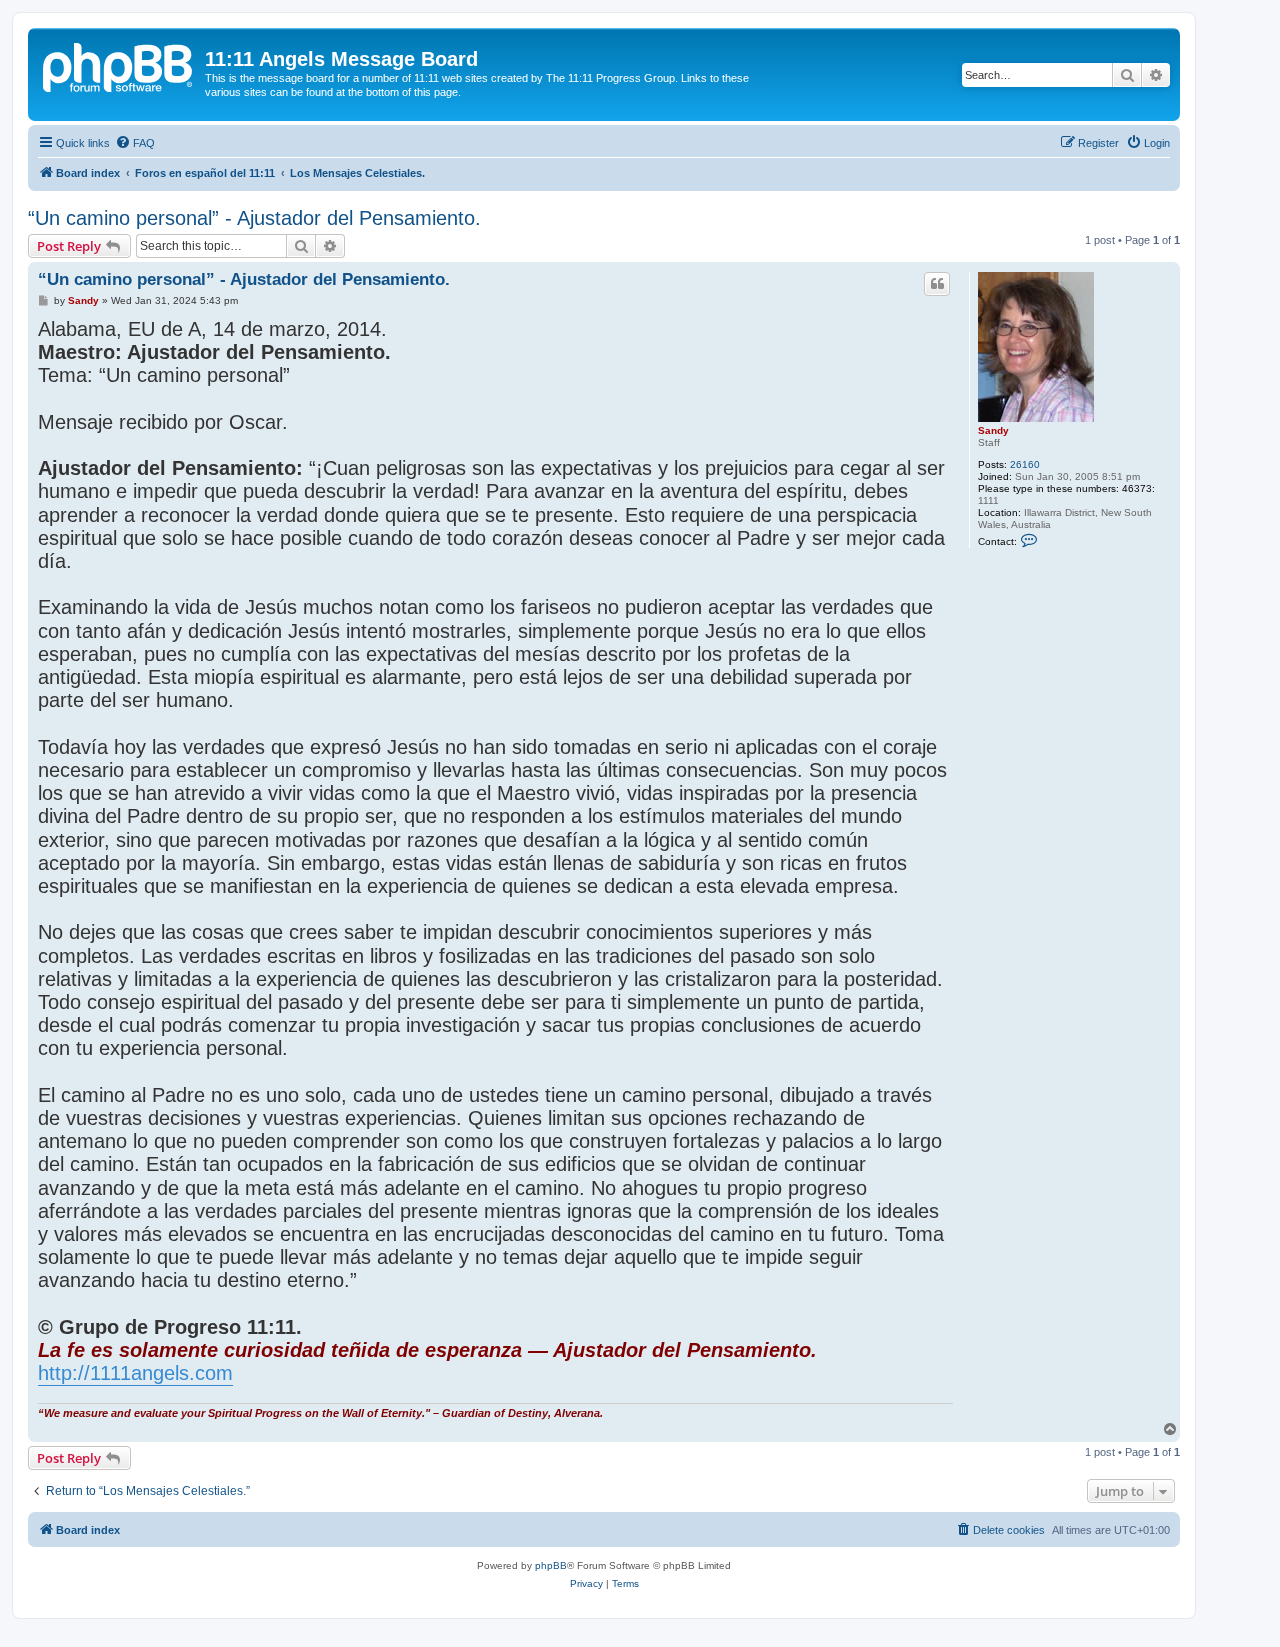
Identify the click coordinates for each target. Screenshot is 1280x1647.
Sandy (993, 430)
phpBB (551, 1565)
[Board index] (119, 65)
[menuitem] (135, 143)
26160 (1025, 464)
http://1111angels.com (135, 1373)
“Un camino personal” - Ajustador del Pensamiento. (254, 218)
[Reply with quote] (937, 284)
